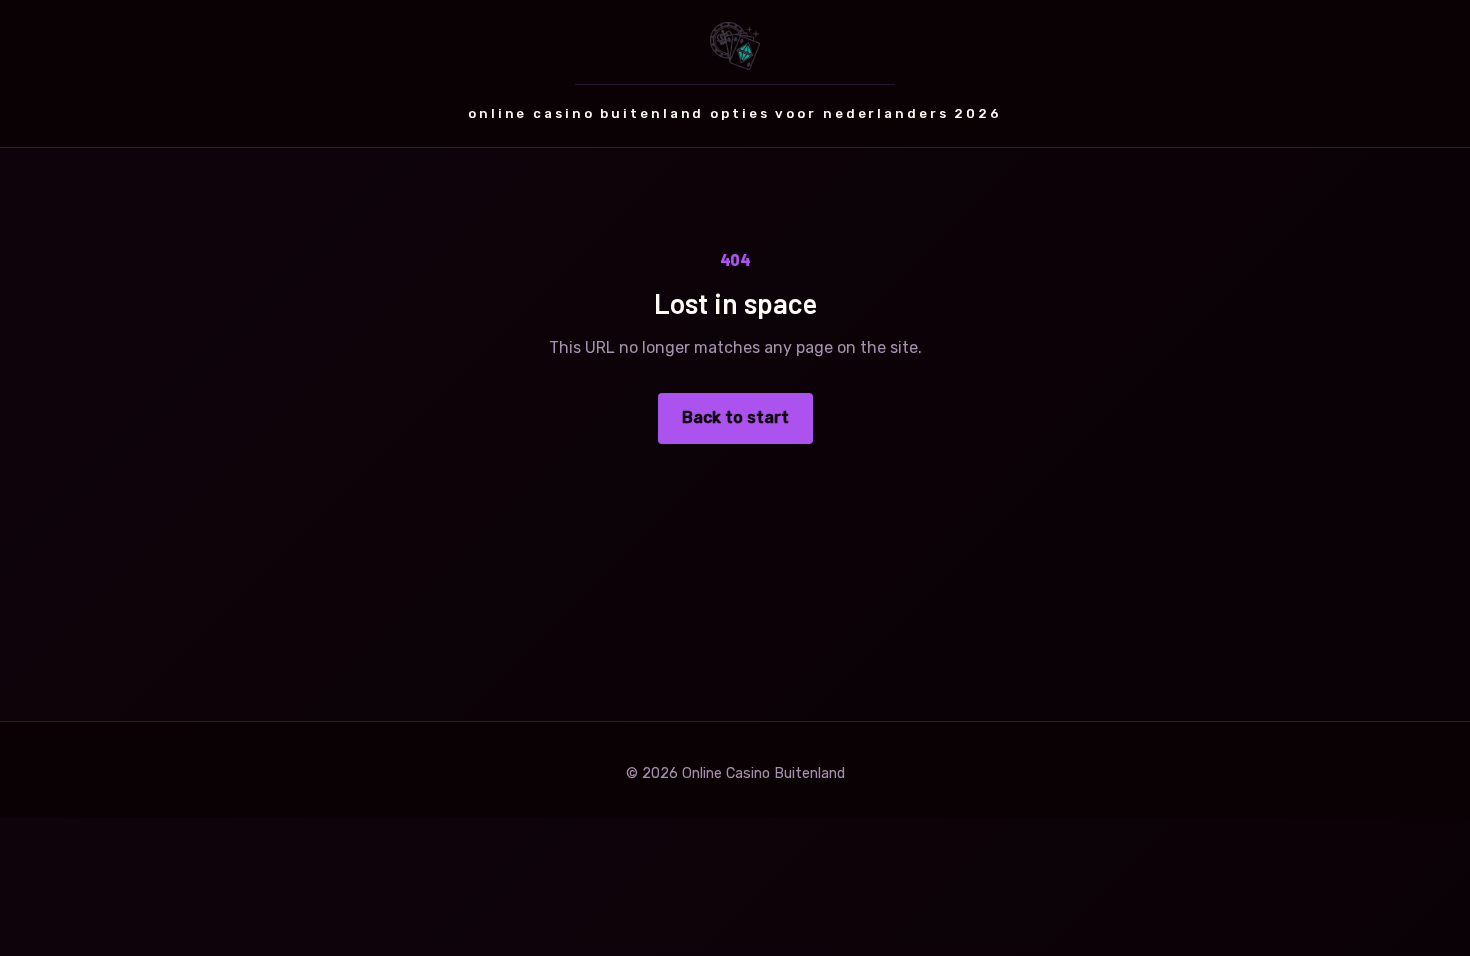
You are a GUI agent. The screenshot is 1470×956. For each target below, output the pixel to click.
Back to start (735, 417)
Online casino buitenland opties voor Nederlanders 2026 (735, 113)
